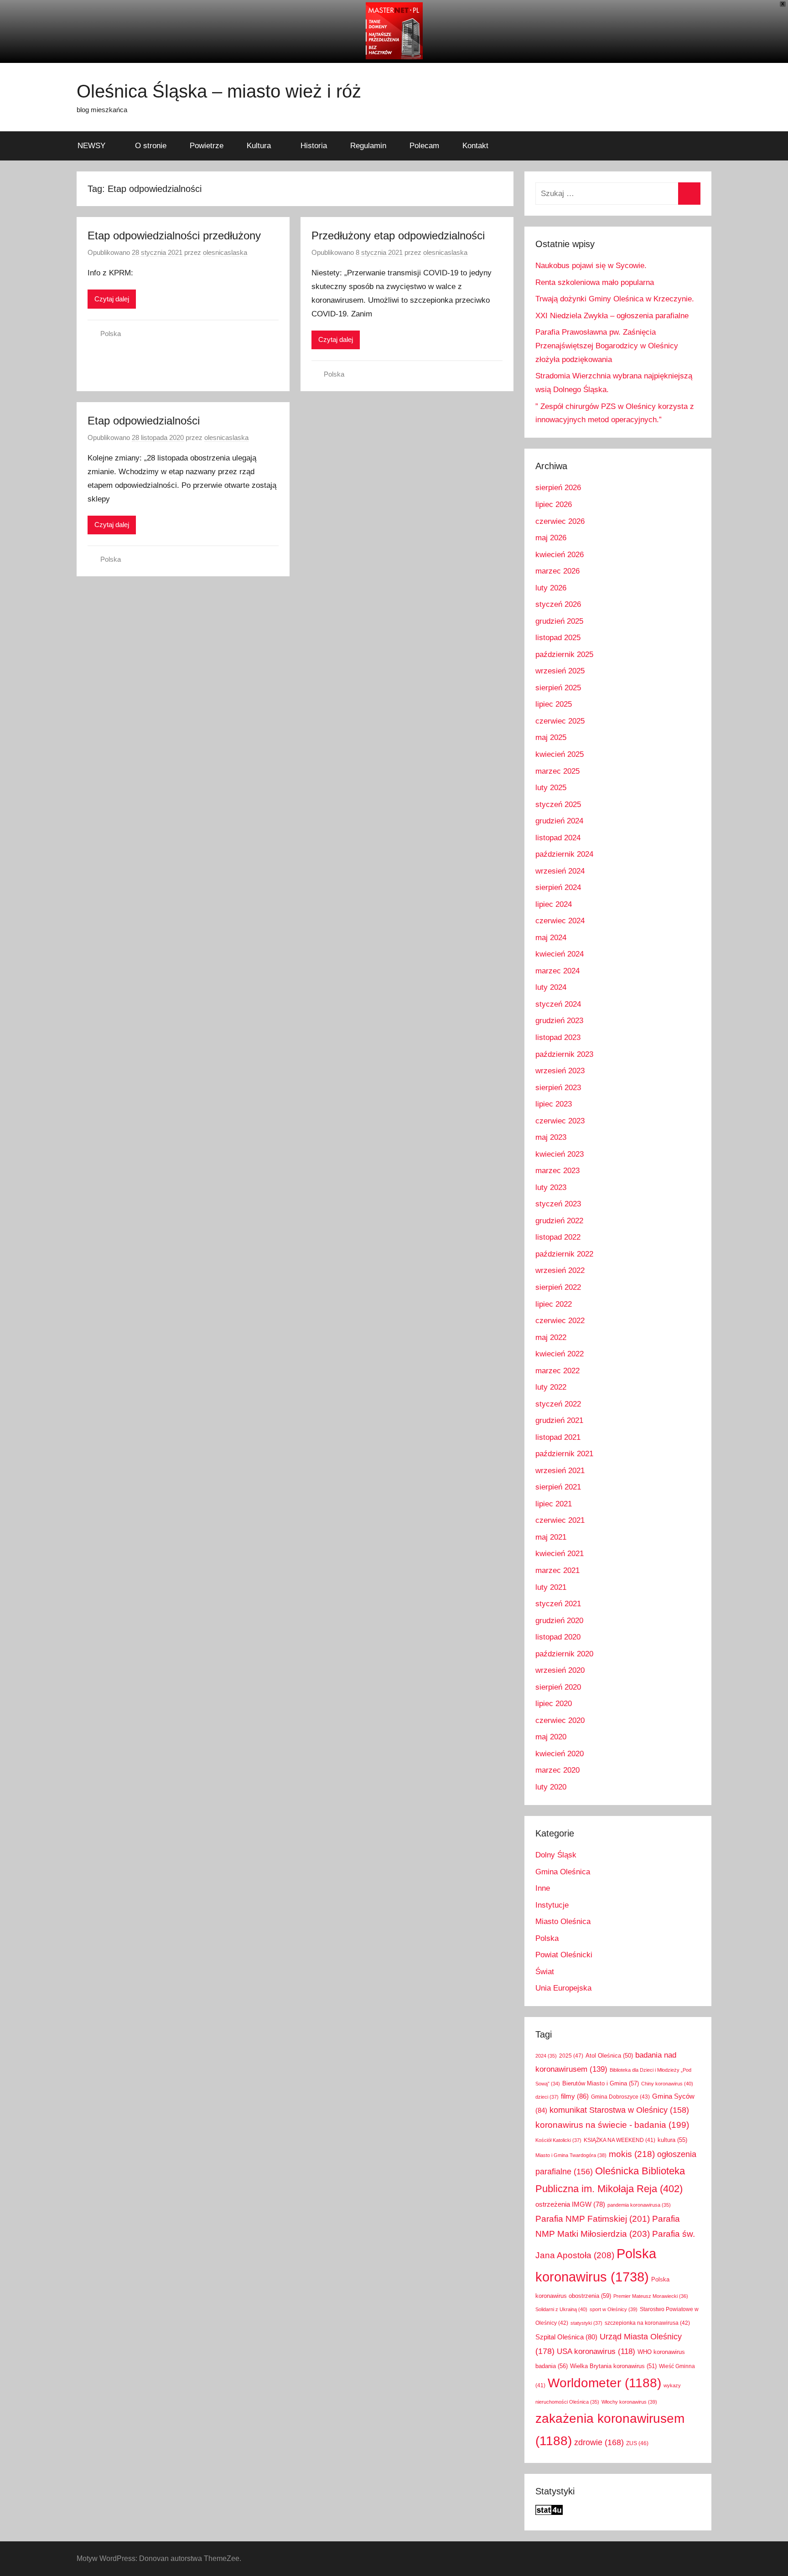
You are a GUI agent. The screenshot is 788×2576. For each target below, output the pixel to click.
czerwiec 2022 (560, 1321)
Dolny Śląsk (556, 1855)
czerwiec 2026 (560, 521)
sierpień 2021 (558, 1487)
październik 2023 (564, 1054)
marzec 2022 (557, 1371)
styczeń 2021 (558, 1604)
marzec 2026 (557, 571)
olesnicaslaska (225, 252)
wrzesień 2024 (560, 871)
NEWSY (91, 146)
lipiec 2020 (554, 1704)
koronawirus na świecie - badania (612, 2125)
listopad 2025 (558, 638)
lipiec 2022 (554, 1304)
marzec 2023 (557, 1171)
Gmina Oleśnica (563, 1872)
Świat (545, 1972)
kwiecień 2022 (560, 1354)
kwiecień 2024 (560, 954)
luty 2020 (551, 1787)
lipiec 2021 (554, 1504)
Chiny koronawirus (667, 2084)
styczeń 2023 (558, 1204)
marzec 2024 (557, 971)
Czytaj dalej (112, 299)
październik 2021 (564, 1454)
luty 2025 (551, 788)
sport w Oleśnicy (614, 2309)
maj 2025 (551, 737)
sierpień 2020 (558, 1687)
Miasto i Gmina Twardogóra (571, 2155)
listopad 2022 (558, 1237)
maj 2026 (551, 538)
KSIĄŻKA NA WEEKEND (620, 2140)
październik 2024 (564, 854)
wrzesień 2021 (560, 1471)
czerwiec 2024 (560, 921)
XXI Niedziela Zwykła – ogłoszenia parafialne (612, 316)
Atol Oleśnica (609, 2056)
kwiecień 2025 (560, 754)
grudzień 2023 (559, 1021)
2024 (546, 2056)
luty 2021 (551, 1587)
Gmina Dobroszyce (620, 2097)
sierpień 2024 (558, 887)
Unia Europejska (563, 1988)
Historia (314, 146)
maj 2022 (551, 1337)
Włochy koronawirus (629, 2402)
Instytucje (552, 1905)
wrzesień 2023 (560, 1071)
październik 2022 (564, 1254)
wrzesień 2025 (560, 671)
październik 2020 (564, 1654)
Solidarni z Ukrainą (561, 2309)
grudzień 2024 (559, 821)
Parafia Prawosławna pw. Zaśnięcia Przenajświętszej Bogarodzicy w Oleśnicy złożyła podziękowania (607, 346)
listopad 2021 (558, 1437)
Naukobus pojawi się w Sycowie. (591, 266)
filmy (575, 2096)
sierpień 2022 (558, 1287)
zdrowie (599, 2442)
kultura (672, 2140)
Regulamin (368, 146)
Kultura (259, 146)
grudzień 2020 (559, 1621)
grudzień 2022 (559, 1221)
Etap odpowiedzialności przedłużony (174, 235)
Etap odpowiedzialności (144, 421)
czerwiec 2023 (560, 1121)
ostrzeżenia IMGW (570, 2204)
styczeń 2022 (558, 1404)
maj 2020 (551, 1737)
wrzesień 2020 (560, 1670)
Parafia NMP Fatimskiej (593, 2219)
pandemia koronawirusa (639, 2205)
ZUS (637, 2443)
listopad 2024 (558, 838)
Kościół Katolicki (558, 2140)
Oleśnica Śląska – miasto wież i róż (219, 91)
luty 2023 (551, 1187)
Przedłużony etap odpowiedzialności (398, 235)
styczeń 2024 (558, 1004)
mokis (632, 2154)
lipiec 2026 (554, 504)
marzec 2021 (557, 1570)
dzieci (547, 2097)
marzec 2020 (557, 1770)
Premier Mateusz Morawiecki (651, 2296)
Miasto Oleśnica (563, 1922)
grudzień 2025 (559, 621)
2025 (571, 2056)
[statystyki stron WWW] (549, 2512)
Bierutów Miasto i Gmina (601, 2083)
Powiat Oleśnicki (564, 1955)
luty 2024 (551, 987)
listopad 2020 (558, 1637)
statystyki (586, 2323)
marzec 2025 (557, 771)
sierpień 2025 (558, 688)
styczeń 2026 (558, 604)
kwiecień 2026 (560, 555)
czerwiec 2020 (560, 1720)
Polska (111, 334)
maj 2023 (551, 1137)
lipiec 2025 (554, 704)
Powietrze (207, 146)
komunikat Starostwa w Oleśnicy (619, 2110)
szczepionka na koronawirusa (647, 2323)
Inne (543, 1888)
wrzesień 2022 (560, 1270)
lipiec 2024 (554, 904)
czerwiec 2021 (560, 1520)
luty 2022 (551, 1387)
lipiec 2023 (554, 1104)
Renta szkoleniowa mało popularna (595, 282)
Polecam (424, 146)
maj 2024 (551, 938)
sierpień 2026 (558, 488)
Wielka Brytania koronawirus (613, 2366)
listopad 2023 (558, 1037)
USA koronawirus (596, 2351)
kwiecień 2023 (560, 1154)
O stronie (151, 146)
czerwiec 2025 (560, 721)
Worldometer (604, 2383)
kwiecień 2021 (560, 1554)
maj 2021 (551, 1537)
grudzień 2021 (559, 1420)
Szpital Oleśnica (566, 2337)
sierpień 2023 (558, 1088)
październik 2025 (564, 654)
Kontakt (475, 146)
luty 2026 (551, 588)
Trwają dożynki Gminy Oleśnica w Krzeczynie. (615, 299)
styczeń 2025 (558, 804)
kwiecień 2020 (560, 1754)
